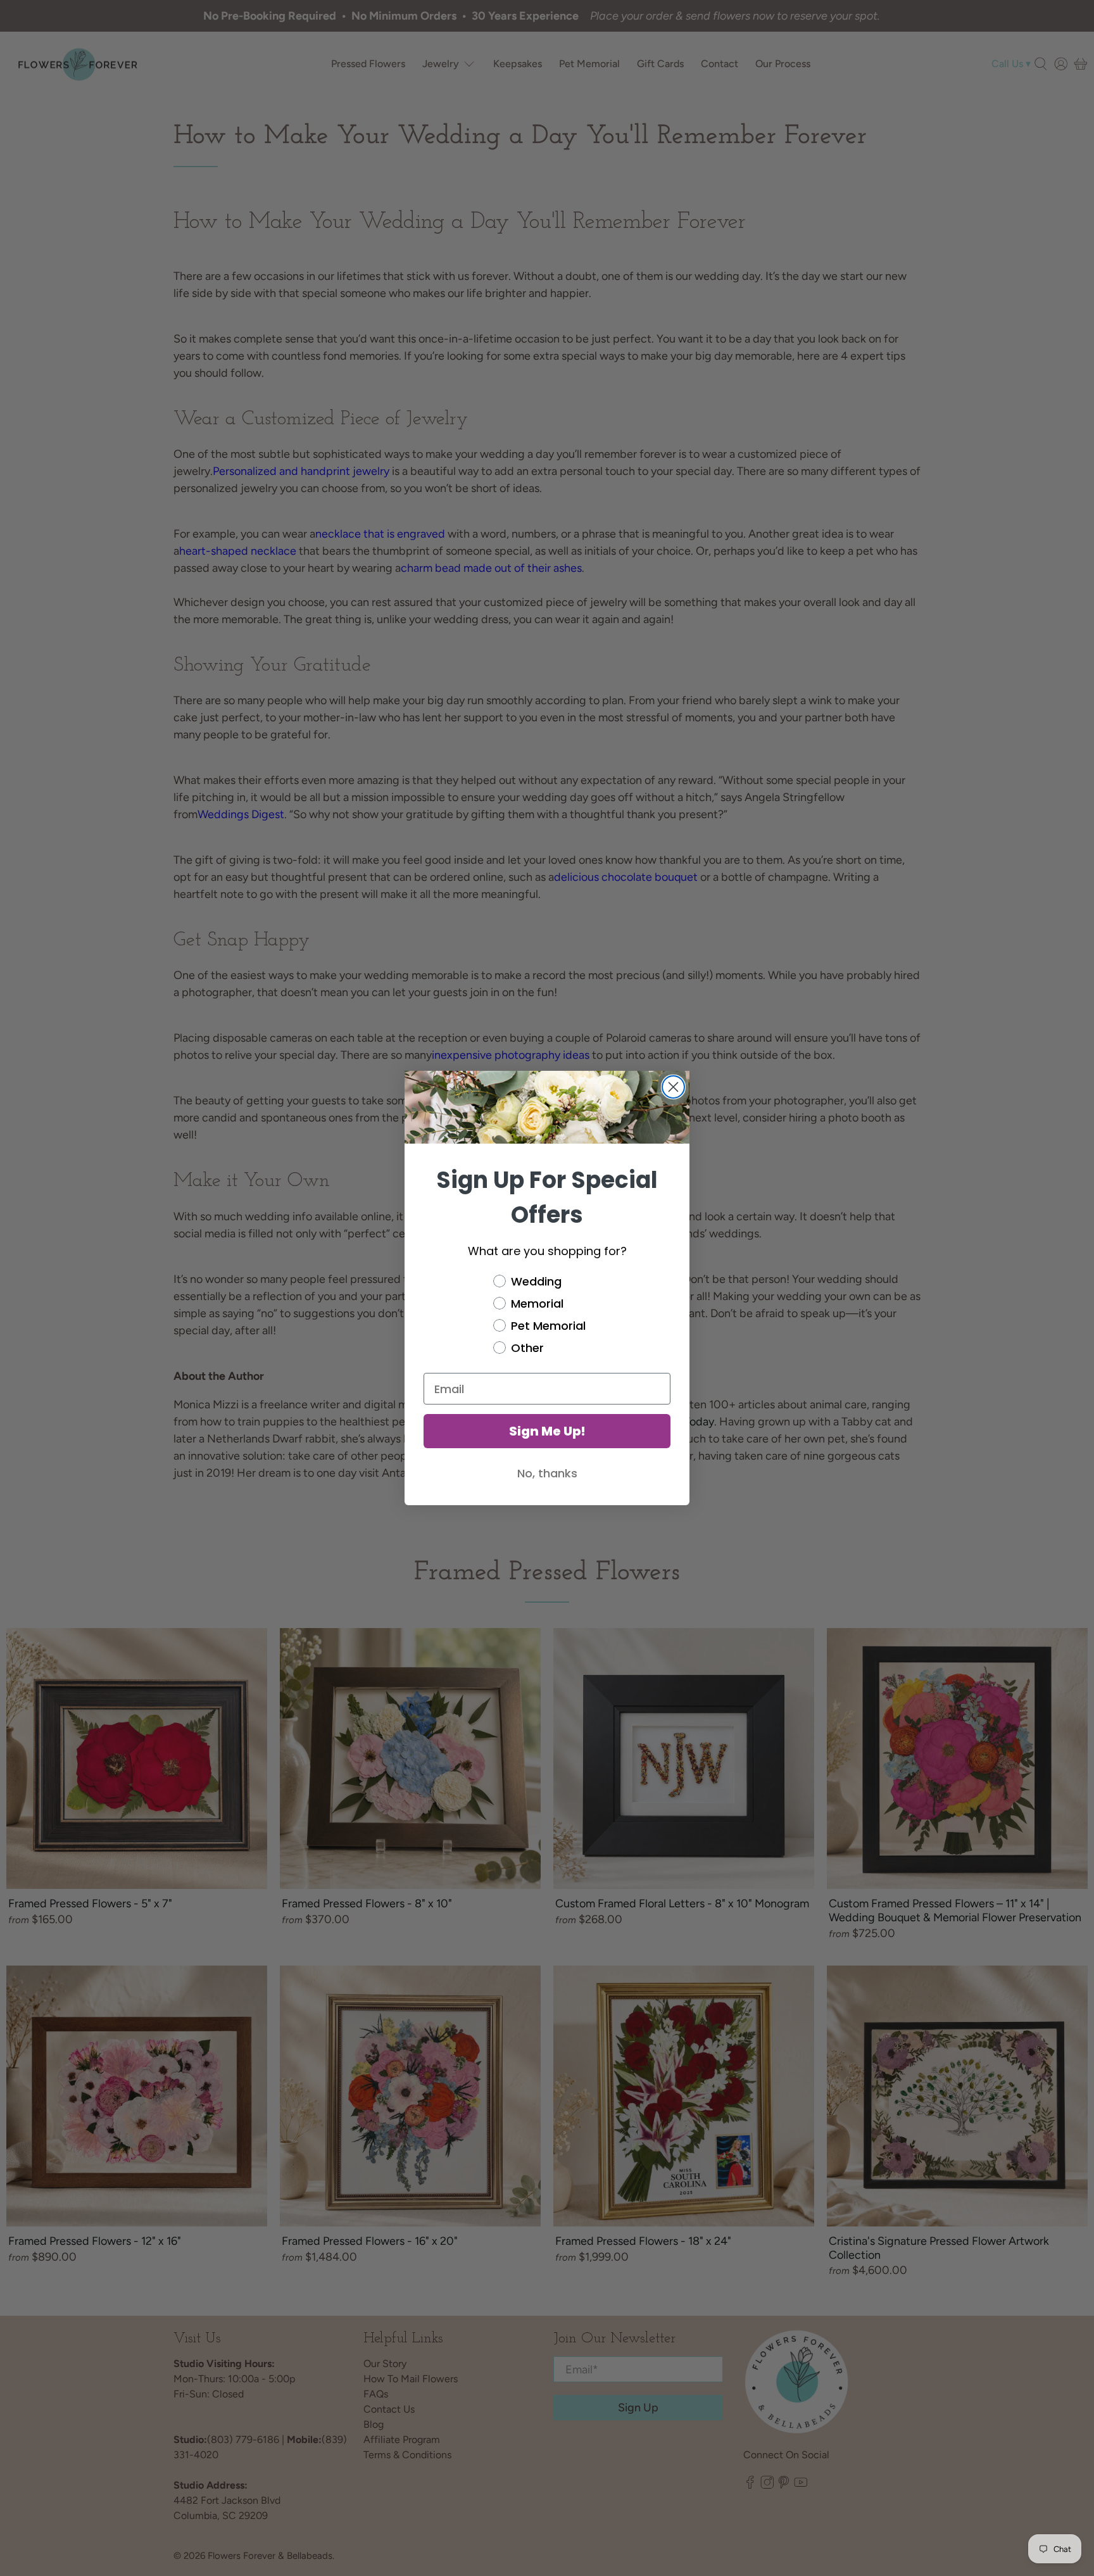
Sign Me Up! (547, 1431)
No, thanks (547, 1473)
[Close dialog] (673, 1087)
